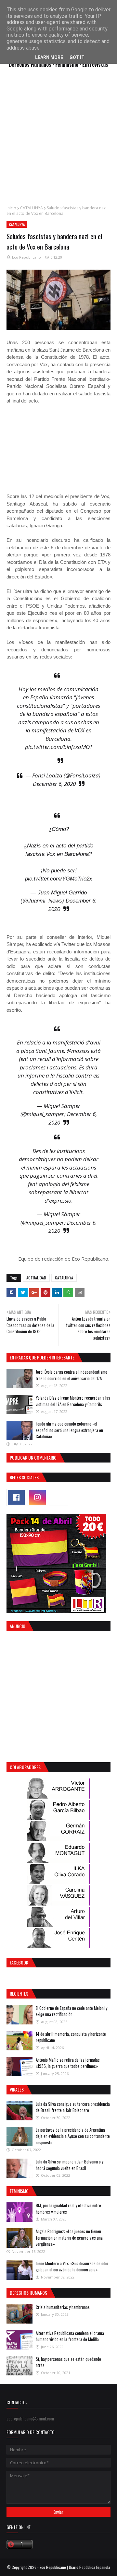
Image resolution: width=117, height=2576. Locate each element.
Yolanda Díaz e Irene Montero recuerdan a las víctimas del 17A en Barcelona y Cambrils (73, 1401)
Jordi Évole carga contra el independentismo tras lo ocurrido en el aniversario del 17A (71, 1375)
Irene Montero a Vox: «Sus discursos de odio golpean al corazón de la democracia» (72, 2267)
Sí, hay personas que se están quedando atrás (68, 2362)
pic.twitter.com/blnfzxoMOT (59, 747)
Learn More (49, 57)
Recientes (19, 1993)
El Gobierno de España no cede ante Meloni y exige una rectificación (71, 2011)
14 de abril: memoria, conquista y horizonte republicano (71, 2037)
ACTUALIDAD (36, 1278)
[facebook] (16, 1497)
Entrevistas (95, 64)
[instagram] (37, 1497)
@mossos (78, 1051)
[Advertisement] (58, 140)
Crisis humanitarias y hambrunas (63, 2307)
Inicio (11, 208)
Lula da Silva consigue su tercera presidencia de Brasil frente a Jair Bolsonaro (73, 2107)
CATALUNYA (32, 208)
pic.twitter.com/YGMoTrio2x (59, 879)
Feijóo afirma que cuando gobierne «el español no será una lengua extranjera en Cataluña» (69, 1430)
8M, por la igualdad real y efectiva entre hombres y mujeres (68, 2209)
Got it (77, 57)
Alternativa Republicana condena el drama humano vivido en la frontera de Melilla (70, 2336)
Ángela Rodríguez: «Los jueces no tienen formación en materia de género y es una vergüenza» (69, 2238)
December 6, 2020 (54, 784)
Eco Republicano (26, 257)
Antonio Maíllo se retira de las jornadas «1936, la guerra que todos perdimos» (68, 2063)
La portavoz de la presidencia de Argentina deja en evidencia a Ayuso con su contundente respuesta (73, 2136)
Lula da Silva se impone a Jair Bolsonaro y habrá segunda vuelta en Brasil (70, 2165)
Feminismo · (69, 64)
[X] (58, 1497)
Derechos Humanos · (32, 64)
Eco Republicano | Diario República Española (75, 2567)
